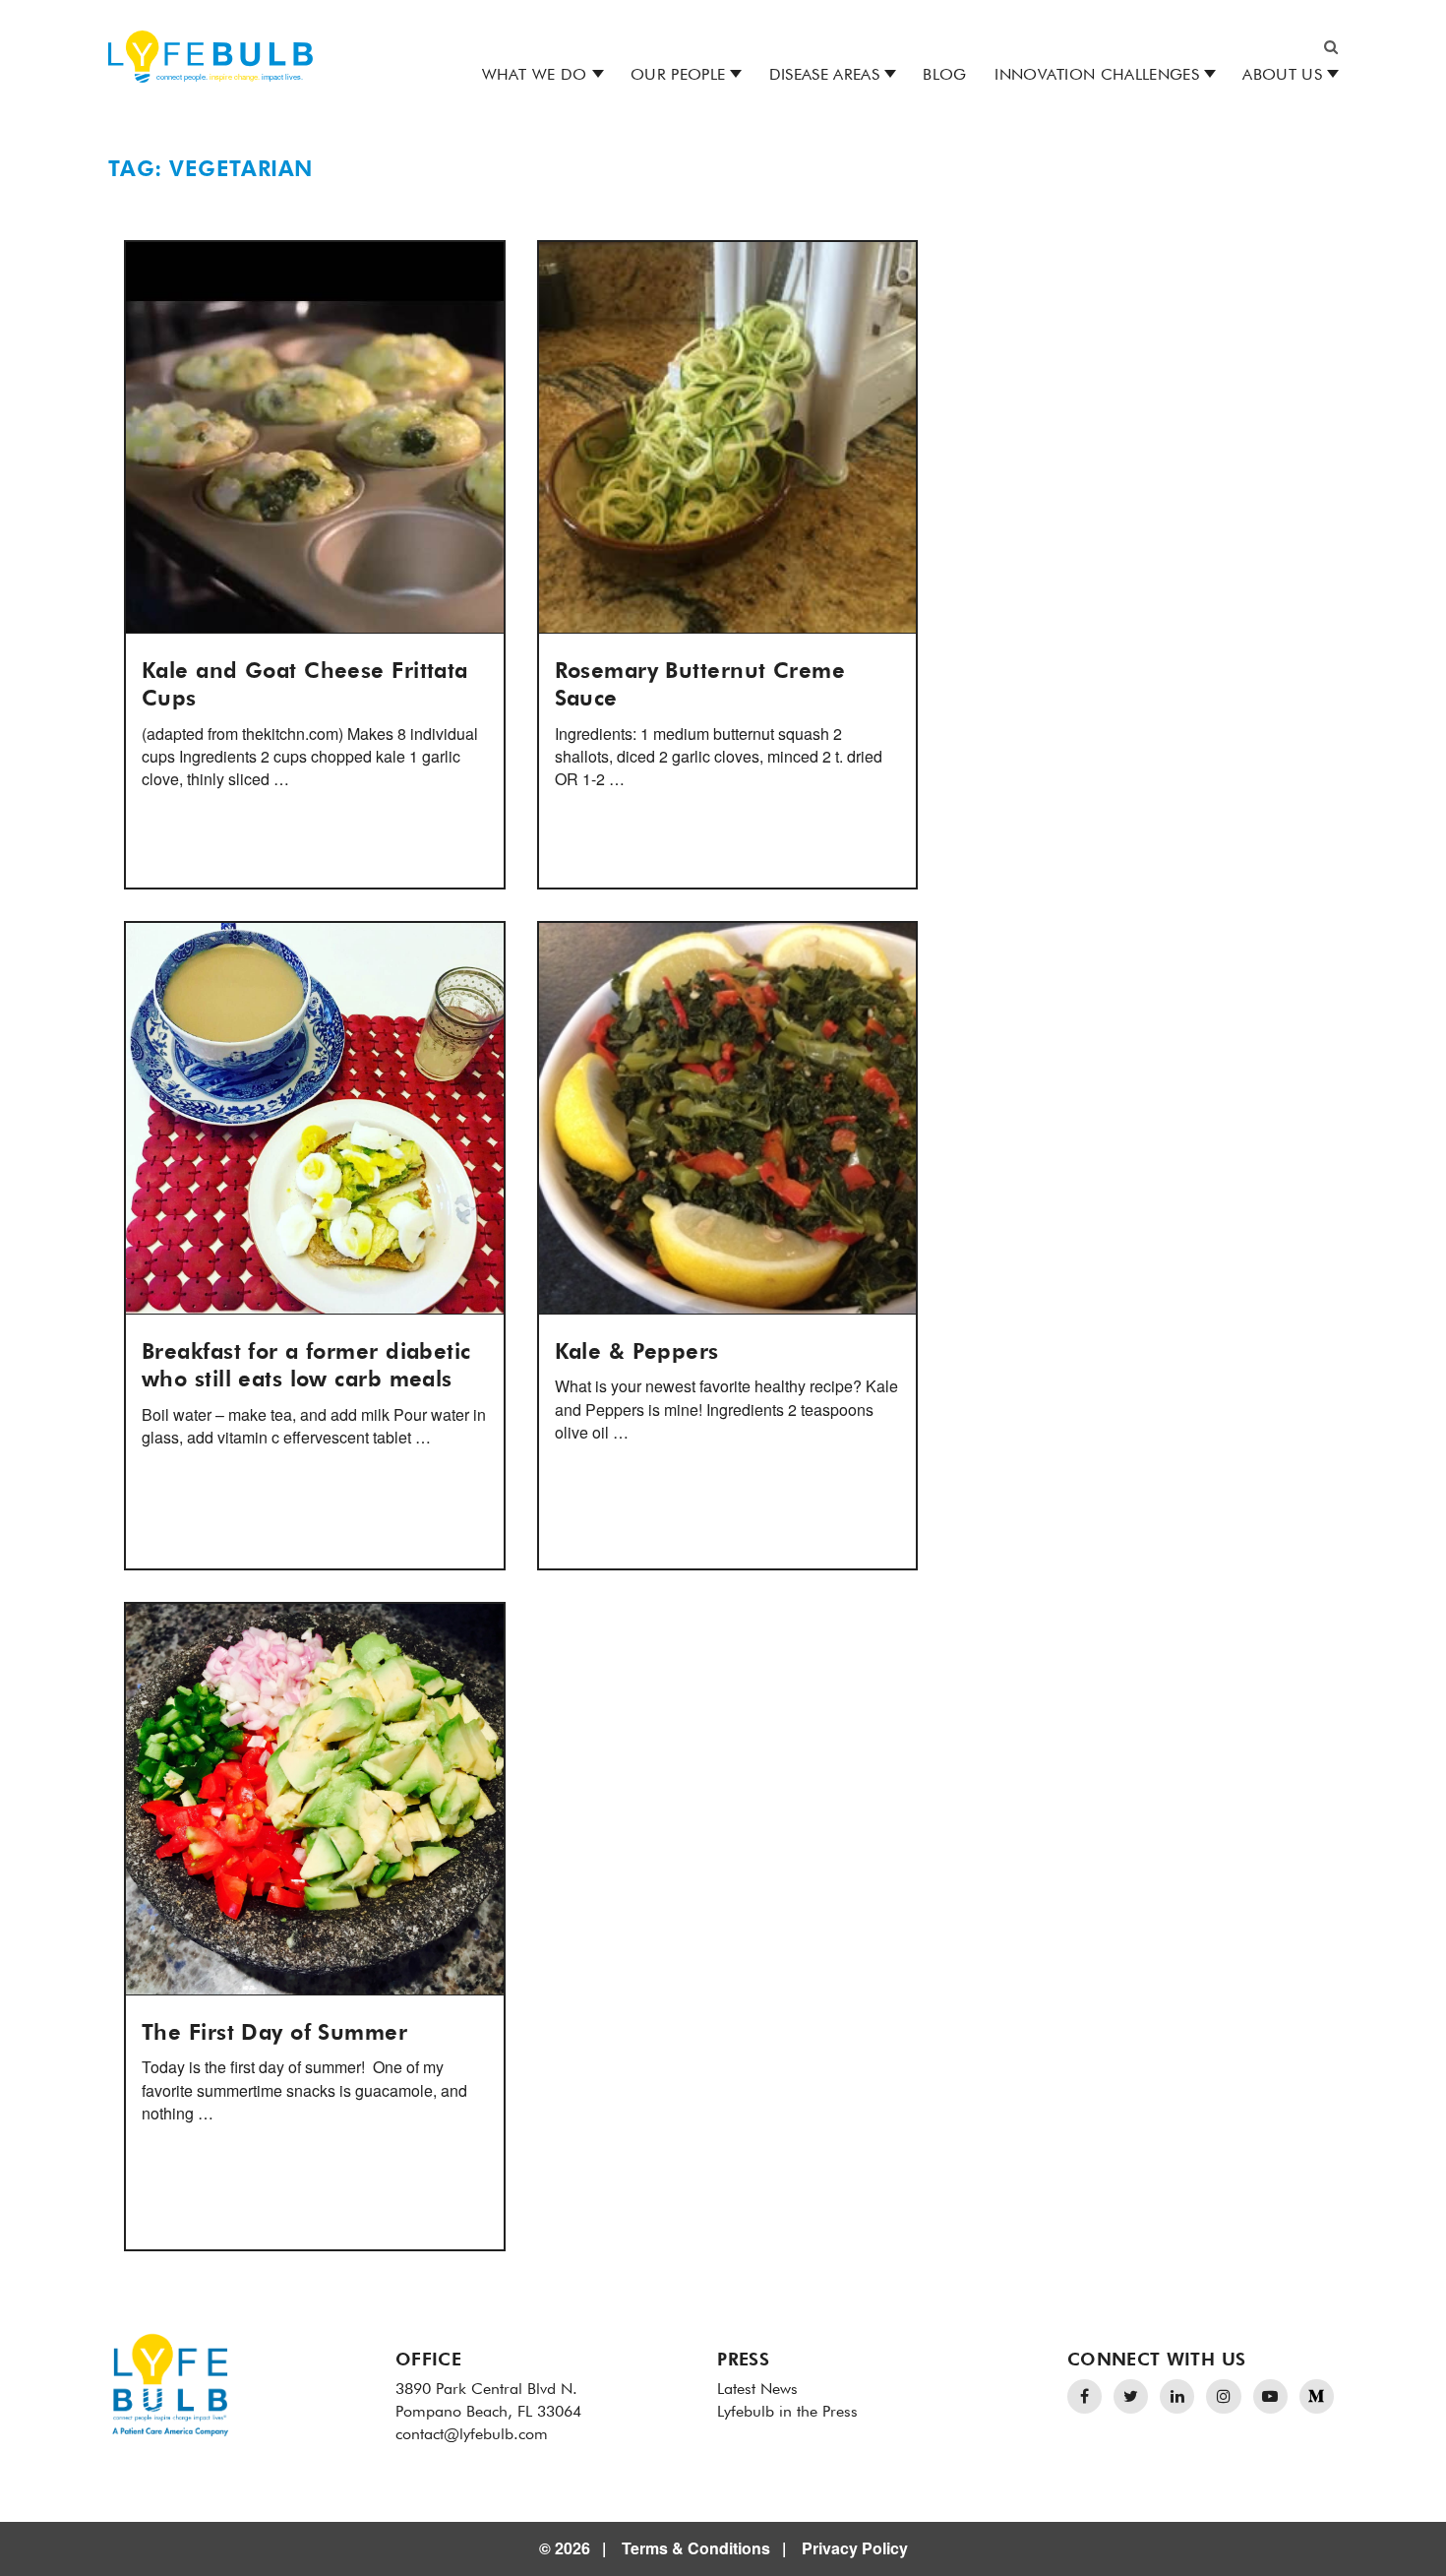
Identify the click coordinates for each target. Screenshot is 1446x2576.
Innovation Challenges (1097, 76)
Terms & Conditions (696, 2548)
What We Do (535, 76)
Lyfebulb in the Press (787, 2413)
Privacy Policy (855, 2548)
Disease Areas (824, 76)
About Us (1282, 76)
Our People (678, 76)
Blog (944, 76)
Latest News (757, 2390)
